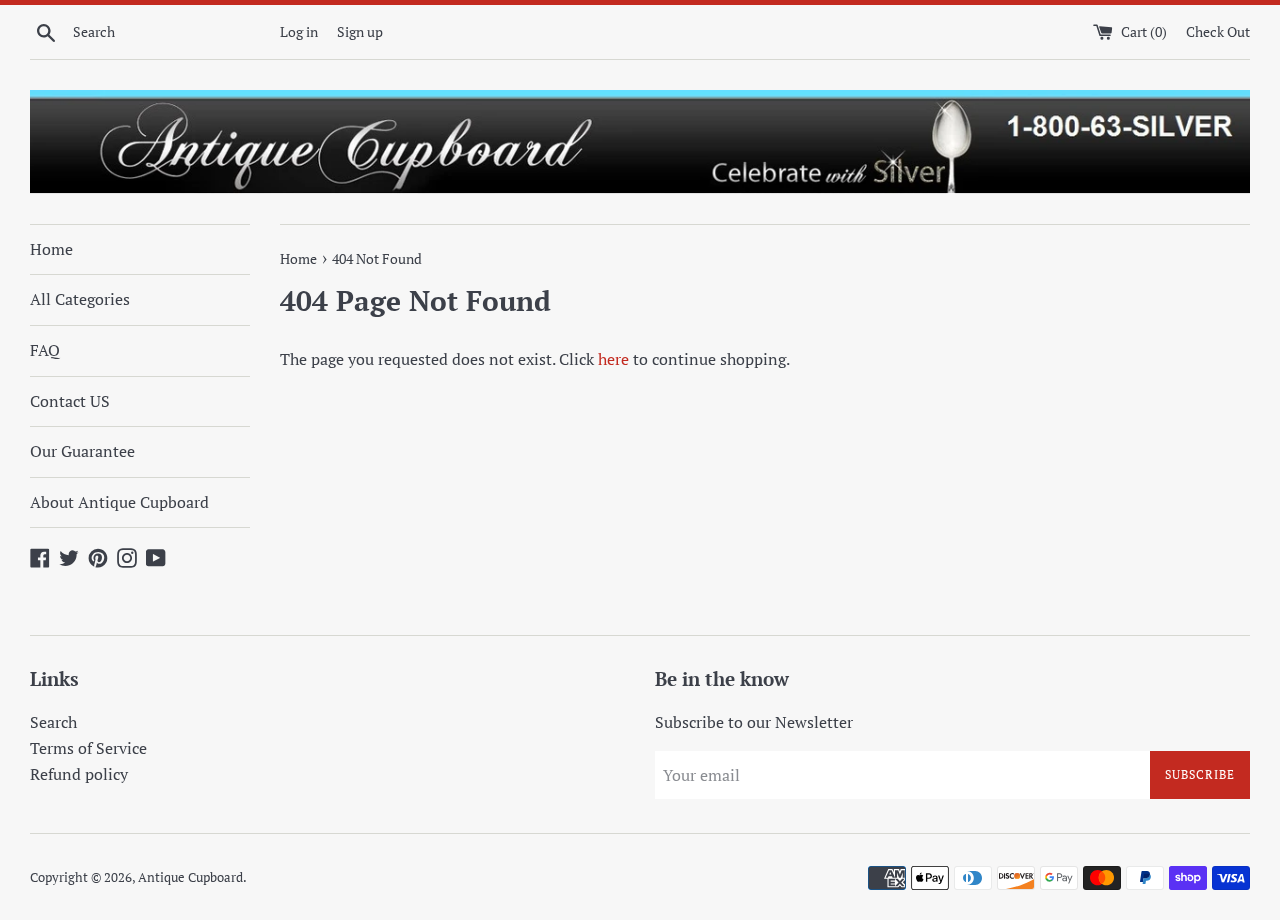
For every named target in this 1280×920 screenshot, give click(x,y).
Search (53, 722)
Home (51, 249)
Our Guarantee (82, 451)
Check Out (1218, 31)
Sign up (360, 31)
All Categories (80, 299)
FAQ (45, 350)
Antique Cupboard (190, 877)
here (613, 359)
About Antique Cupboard (119, 502)
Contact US (70, 401)
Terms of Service (88, 748)
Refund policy (79, 774)
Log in (299, 31)
